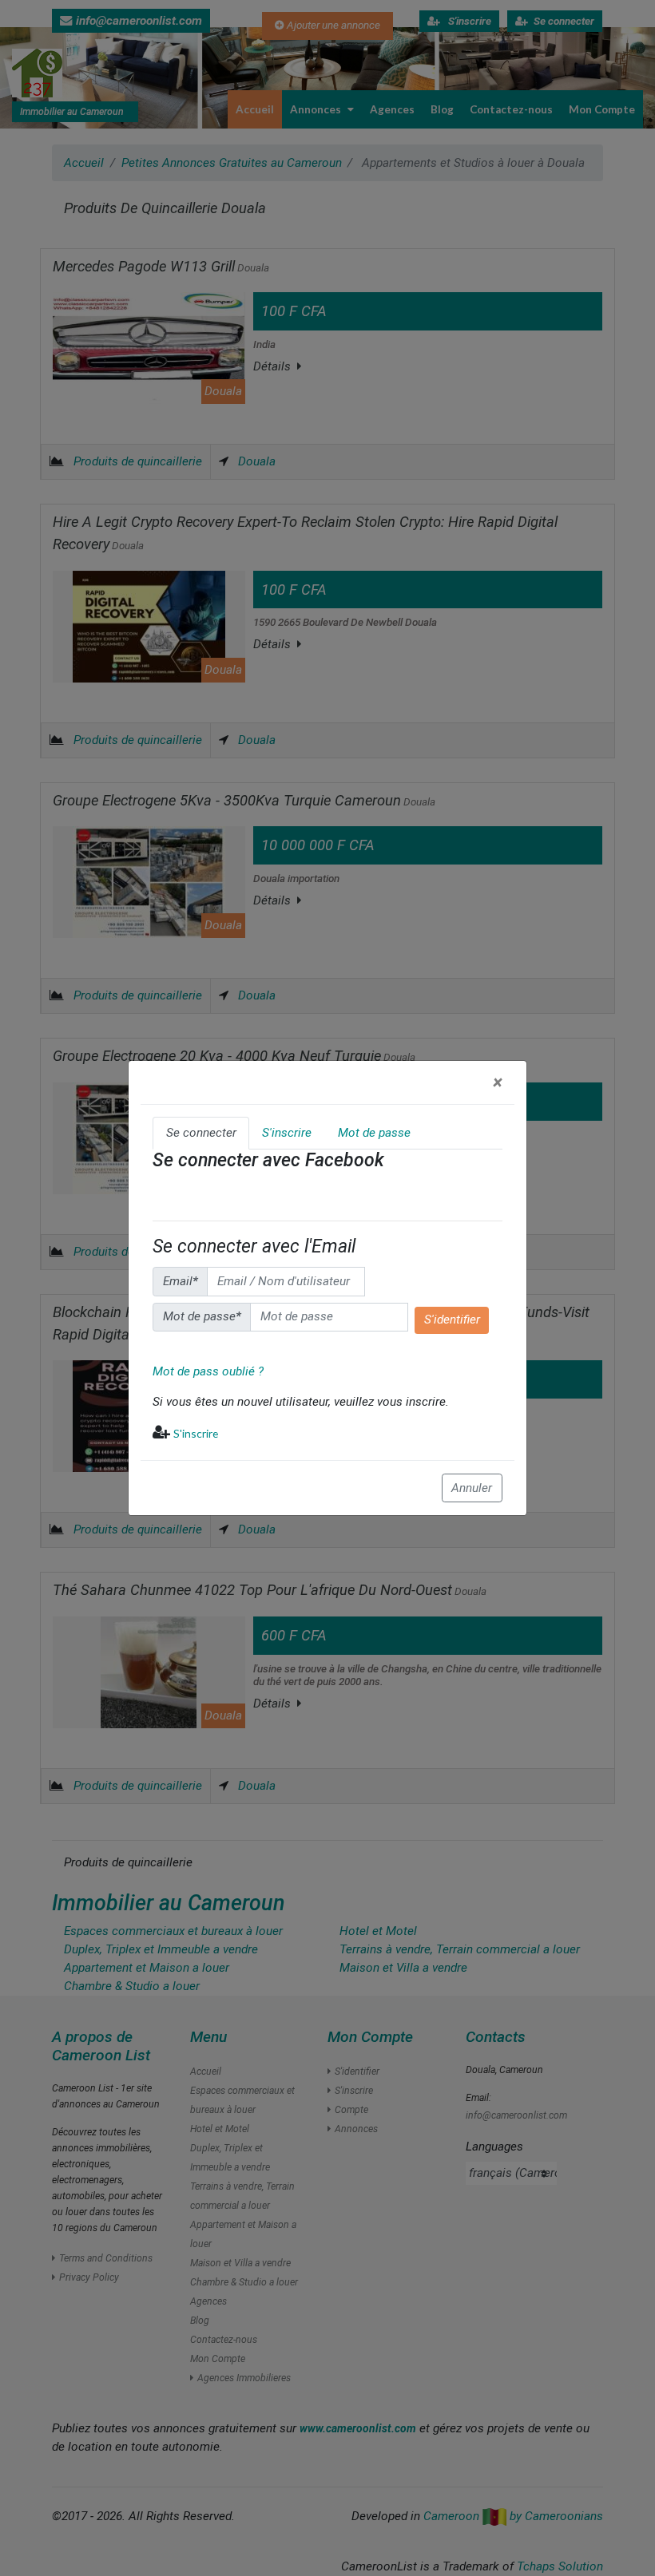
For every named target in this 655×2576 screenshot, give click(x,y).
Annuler (472, 1488)
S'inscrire (196, 1433)
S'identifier (452, 1320)
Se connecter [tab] (201, 1133)
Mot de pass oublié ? (208, 1371)
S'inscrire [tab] (287, 1133)
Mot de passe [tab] (374, 1133)
